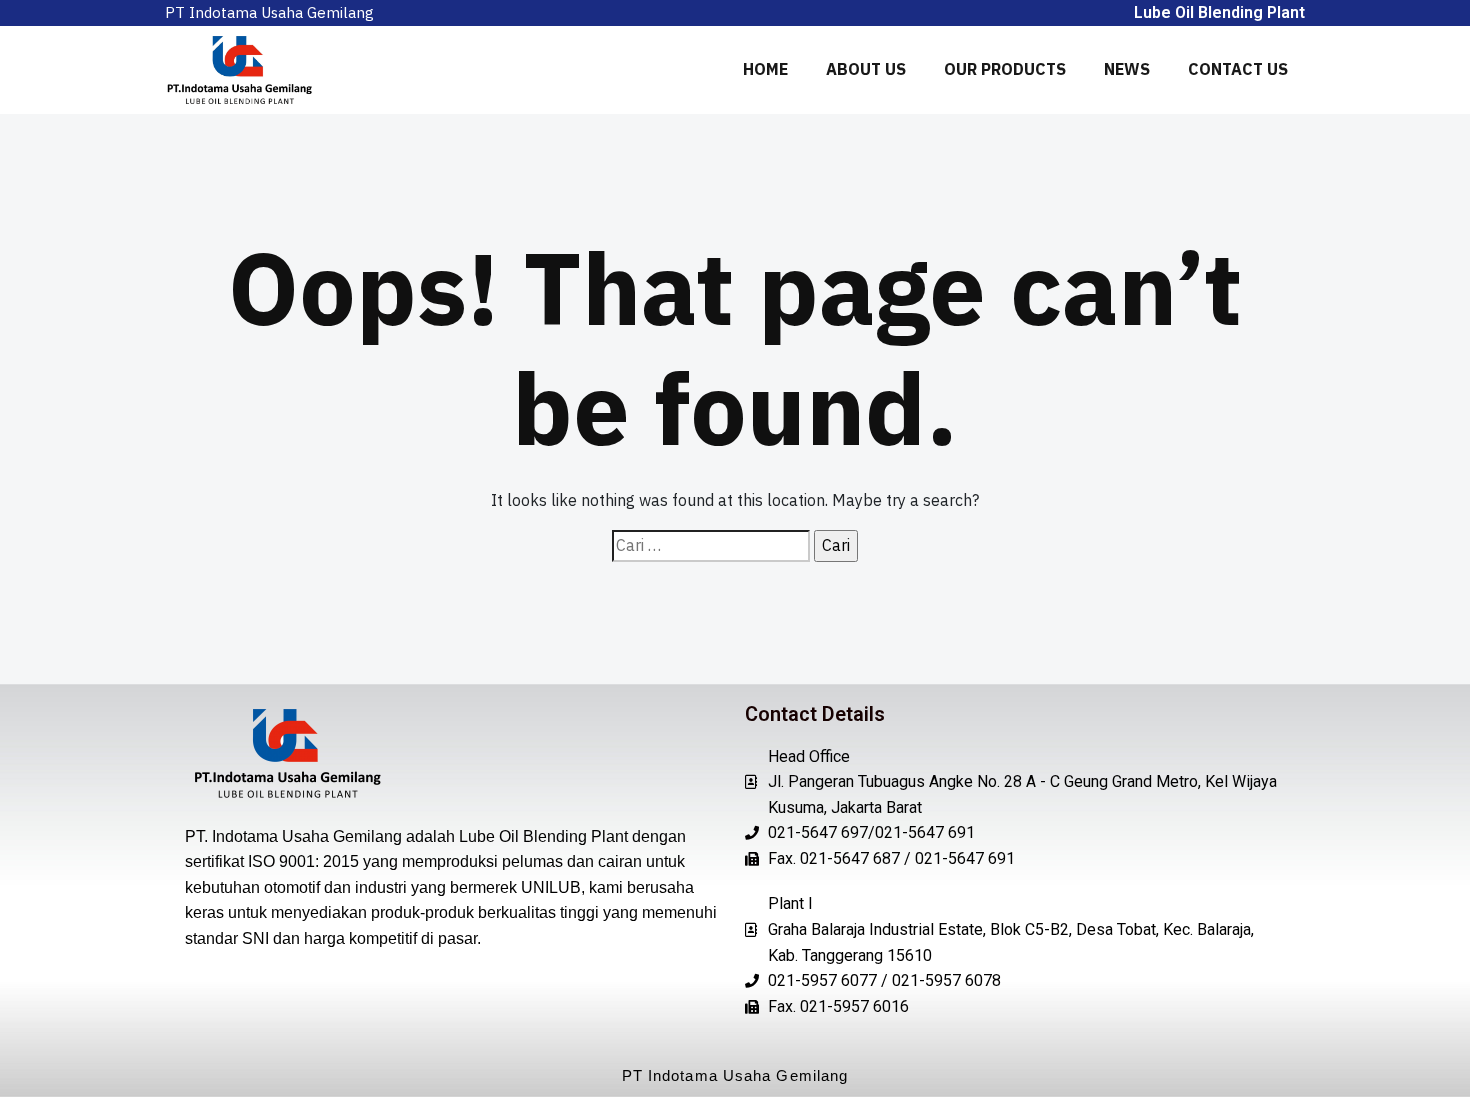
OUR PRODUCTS (1005, 69)
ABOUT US (866, 69)
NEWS (1127, 69)
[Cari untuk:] (711, 546)
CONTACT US (1238, 69)
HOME (765, 69)
